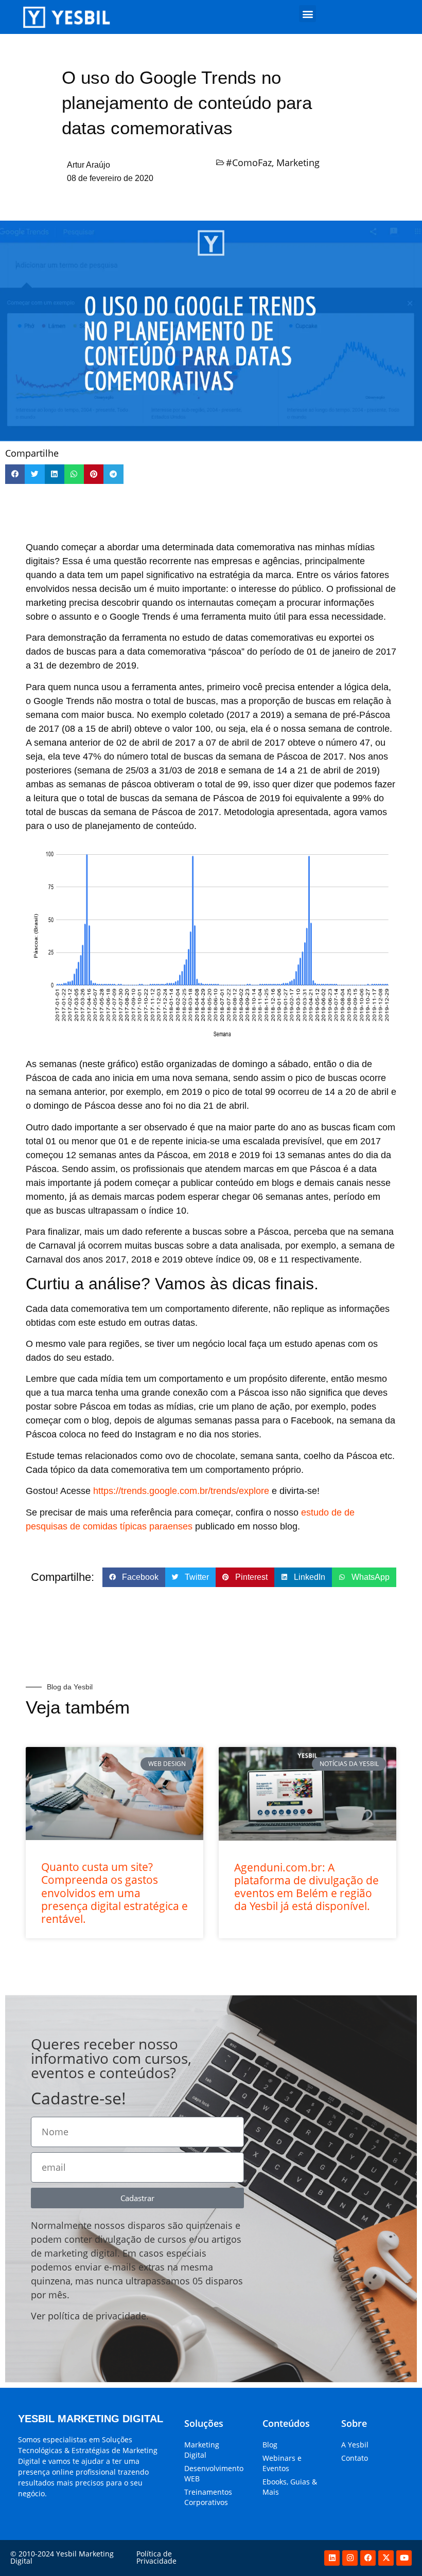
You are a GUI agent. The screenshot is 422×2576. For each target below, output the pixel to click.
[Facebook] (368, 2558)
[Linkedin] (332, 2558)
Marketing (298, 163)
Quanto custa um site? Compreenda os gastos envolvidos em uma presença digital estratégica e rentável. (115, 1893)
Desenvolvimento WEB (213, 2473)
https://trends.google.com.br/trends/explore (181, 1491)
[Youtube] (404, 2558)
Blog (270, 2445)
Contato (355, 2458)
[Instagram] (350, 2558)
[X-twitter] (386, 2558)
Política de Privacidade (156, 2557)
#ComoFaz (249, 163)
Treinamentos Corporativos (208, 2497)
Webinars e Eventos (282, 2463)
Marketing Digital (202, 2450)
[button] (307, 14)
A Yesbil (355, 2445)
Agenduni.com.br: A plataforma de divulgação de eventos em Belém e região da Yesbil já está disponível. (306, 1887)
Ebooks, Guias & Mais (290, 2487)
